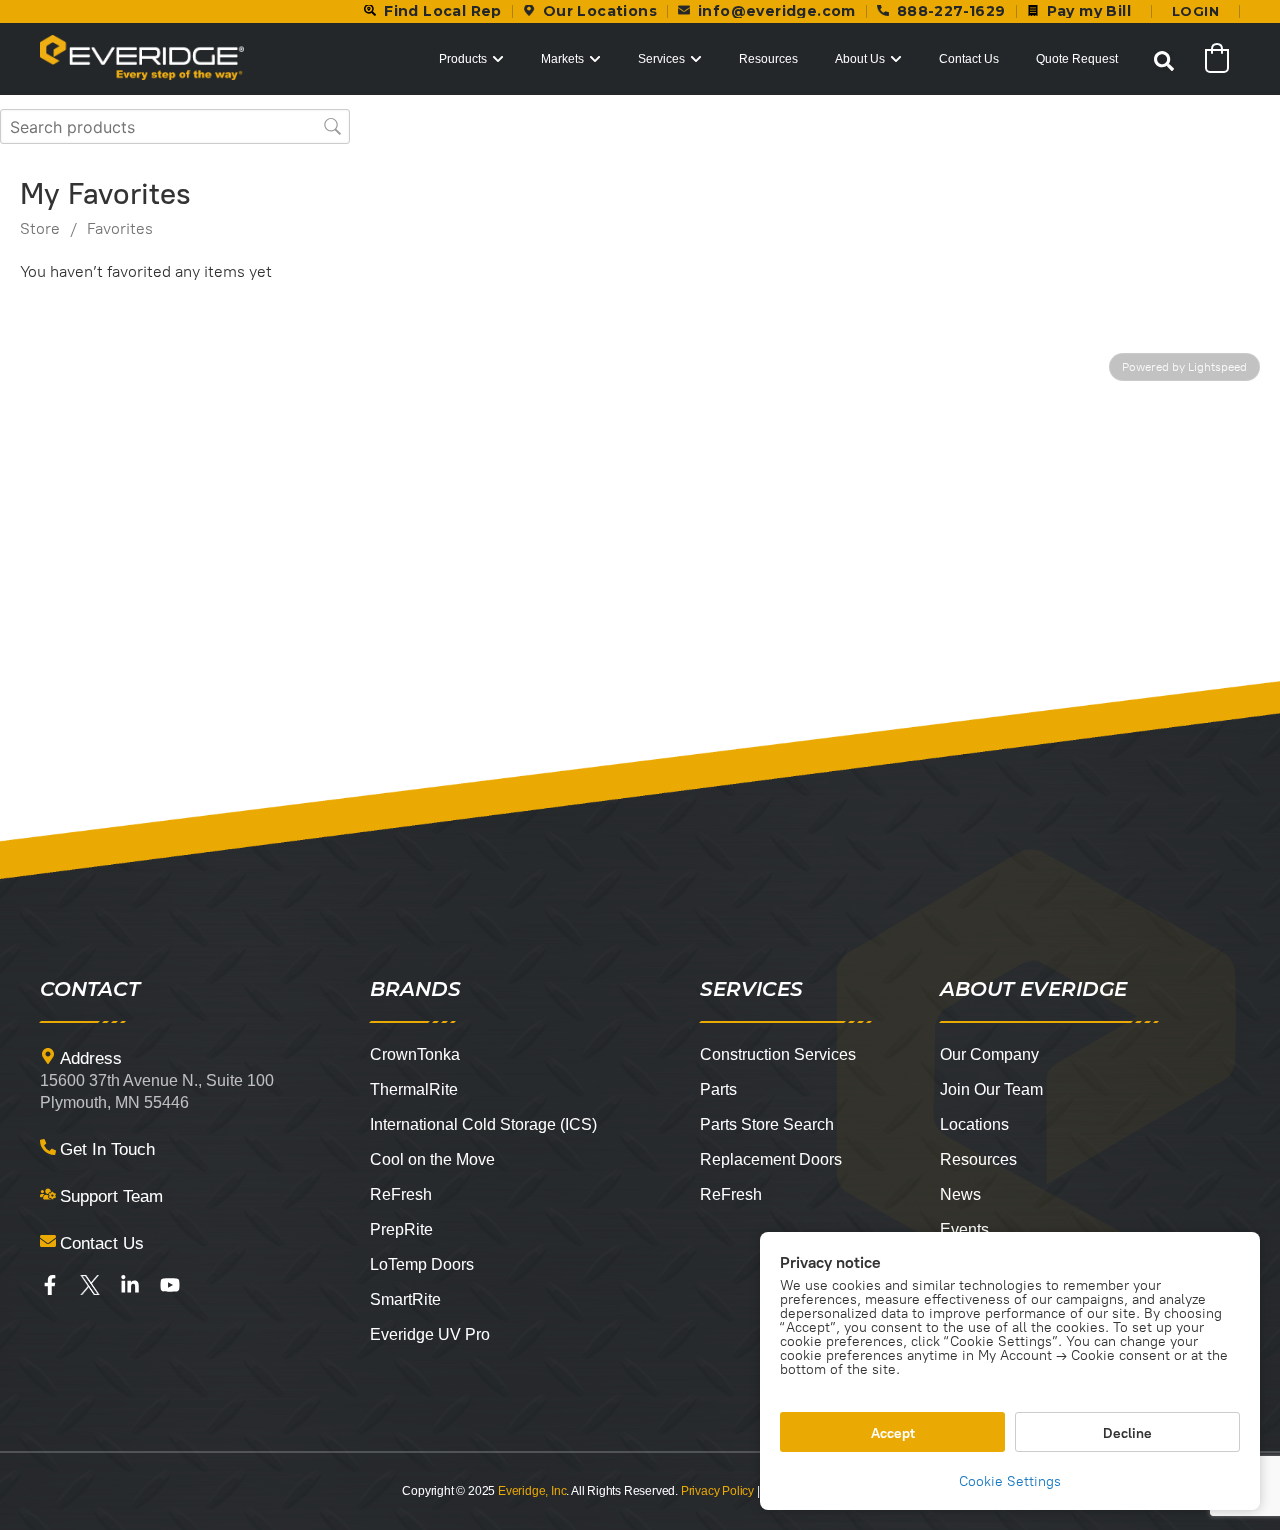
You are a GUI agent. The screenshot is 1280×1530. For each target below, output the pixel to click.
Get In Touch (107, 1149)
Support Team (111, 1196)
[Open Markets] (595, 59)
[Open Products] (498, 59)
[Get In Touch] (48, 1147)
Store (40, 228)
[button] (1164, 61)
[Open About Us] (896, 59)
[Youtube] (170, 1285)
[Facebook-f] (50, 1285)
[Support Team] (48, 1194)
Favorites (120, 228)
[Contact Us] (48, 1241)
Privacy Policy (717, 1491)
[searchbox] (175, 126)
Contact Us (102, 1243)
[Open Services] (696, 59)
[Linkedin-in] (130, 1285)
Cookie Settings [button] (1010, 1481)
